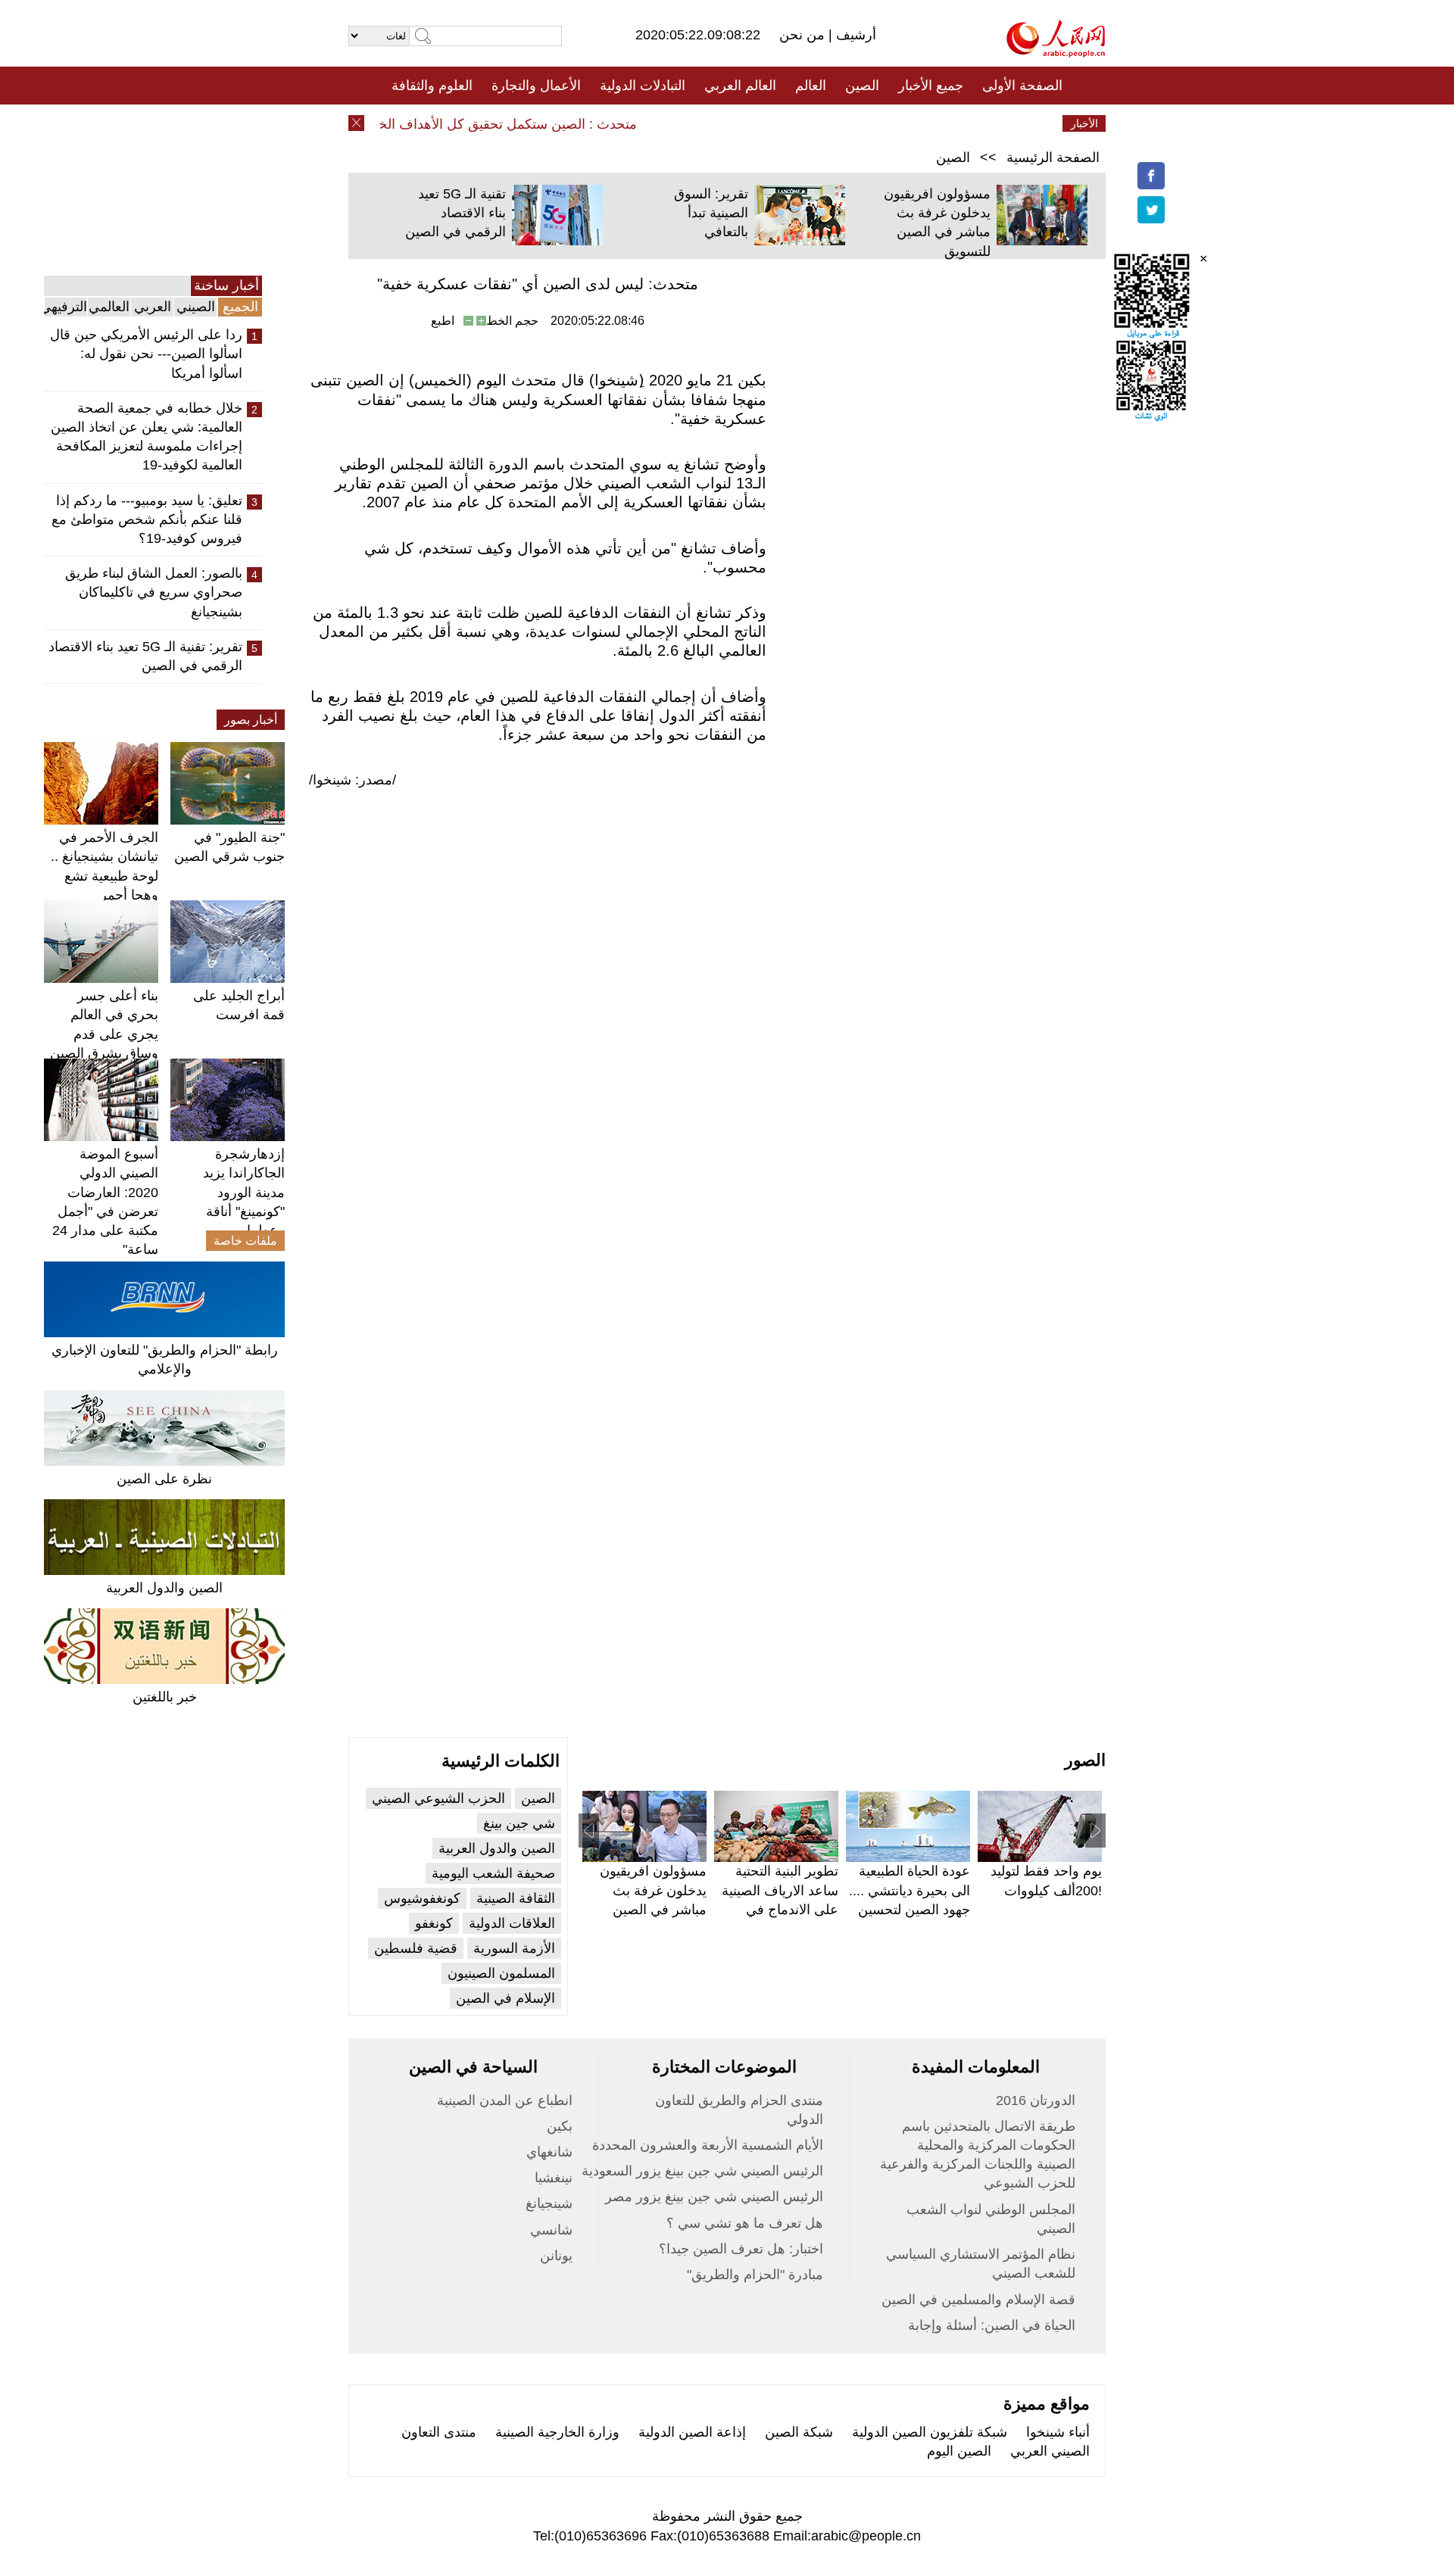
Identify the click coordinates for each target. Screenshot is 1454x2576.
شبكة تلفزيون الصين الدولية (930, 2432)
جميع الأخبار (931, 86)
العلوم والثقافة (432, 86)
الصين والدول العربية (164, 1588)
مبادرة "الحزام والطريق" (755, 2275)
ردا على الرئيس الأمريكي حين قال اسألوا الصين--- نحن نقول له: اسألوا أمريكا (146, 354)
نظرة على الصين (164, 1479)
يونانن (556, 2256)
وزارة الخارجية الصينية (557, 2432)
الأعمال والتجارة (536, 86)
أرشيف (854, 35)
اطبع (443, 321)
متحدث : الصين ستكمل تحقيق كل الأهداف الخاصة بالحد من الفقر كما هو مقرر (446, 124)
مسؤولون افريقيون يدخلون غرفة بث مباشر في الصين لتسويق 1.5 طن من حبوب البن (651, 1909)
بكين (560, 2126)
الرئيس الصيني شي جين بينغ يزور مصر (714, 2197)
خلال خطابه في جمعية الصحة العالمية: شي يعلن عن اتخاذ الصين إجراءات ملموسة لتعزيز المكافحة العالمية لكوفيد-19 (147, 437)
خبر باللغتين (165, 1697)
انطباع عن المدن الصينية (505, 2100)
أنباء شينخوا (1058, 2432)
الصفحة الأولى (1022, 86)
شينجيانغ (549, 2203)
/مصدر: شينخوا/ (353, 780)
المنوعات (781, 123)
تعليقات (716, 123)
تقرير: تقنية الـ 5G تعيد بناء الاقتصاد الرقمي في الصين (145, 656)
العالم (811, 86)
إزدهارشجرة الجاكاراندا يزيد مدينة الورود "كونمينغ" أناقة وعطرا (244, 1192)
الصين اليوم (959, 2451)
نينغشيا (554, 2178)
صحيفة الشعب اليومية (493, 1873)
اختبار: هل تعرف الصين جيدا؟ (741, 2249)
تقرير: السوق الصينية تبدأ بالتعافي (711, 213)
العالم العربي (740, 86)
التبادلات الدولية (643, 86)
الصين (862, 86)
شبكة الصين (799, 2432)
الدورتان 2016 (1036, 2100)
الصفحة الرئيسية (1053, 157)
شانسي (551, 2230)
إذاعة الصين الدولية (692, 2432)
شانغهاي (549, 2152)
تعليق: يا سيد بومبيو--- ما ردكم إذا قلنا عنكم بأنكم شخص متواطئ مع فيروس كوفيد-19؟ (147, 519)
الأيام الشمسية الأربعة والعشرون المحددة (708, 2145)
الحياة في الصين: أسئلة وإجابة (992, 2325)
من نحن (804, 35)
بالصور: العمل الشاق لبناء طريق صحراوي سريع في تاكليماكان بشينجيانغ (154, 592)
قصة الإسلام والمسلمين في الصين (978, 2300)
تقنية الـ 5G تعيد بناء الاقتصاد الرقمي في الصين (456, 213)
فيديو (661, 123)
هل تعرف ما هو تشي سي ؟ (745, 2223)
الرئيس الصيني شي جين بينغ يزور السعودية (702, 2171)
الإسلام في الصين (505, 1998)
